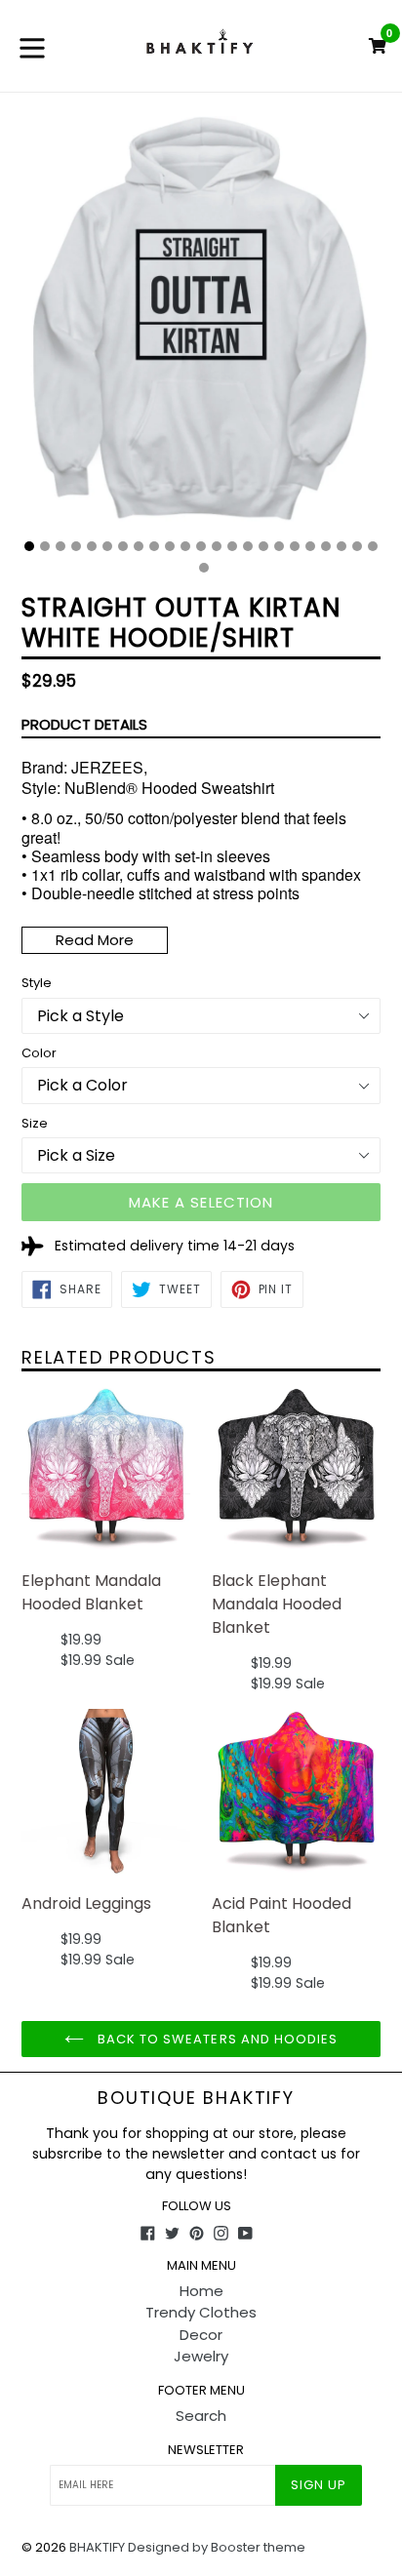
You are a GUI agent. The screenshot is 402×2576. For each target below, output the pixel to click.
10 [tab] (170, 546)
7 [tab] (123, 546)
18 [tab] (295, 546)
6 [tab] (107, 546)
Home (201, 2291)
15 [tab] (248, 546)
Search (201, 2416)
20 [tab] (326, 546)
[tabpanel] (201, 334)
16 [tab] (263, 546)
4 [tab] (76, 546)
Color (39, 1053)
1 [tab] (29, 546)
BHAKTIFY (97, 2547)
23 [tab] (373, 546)
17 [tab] (279, 546)
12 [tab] (201, 546)
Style (37, 983)
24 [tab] (204, 568)
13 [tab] (217, 546)
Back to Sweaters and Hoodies (216, 2039)
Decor (201, 2335)
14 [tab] (232, 546)
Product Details (84, 724)
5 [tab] (92, 546)
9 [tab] (154, 546)
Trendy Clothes (201, 2312)
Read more (95, 940)
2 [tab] (45, 546)
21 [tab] (342, 546)
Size (35, 1123)
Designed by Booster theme (217, 2547)
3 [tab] (60, 546)
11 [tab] (185, 546)
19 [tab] (310, 546)
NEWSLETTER (206, 2450)
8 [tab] (139, 546)
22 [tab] (357, 546)
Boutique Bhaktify (196, 2098)
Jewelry (201, 2356)
